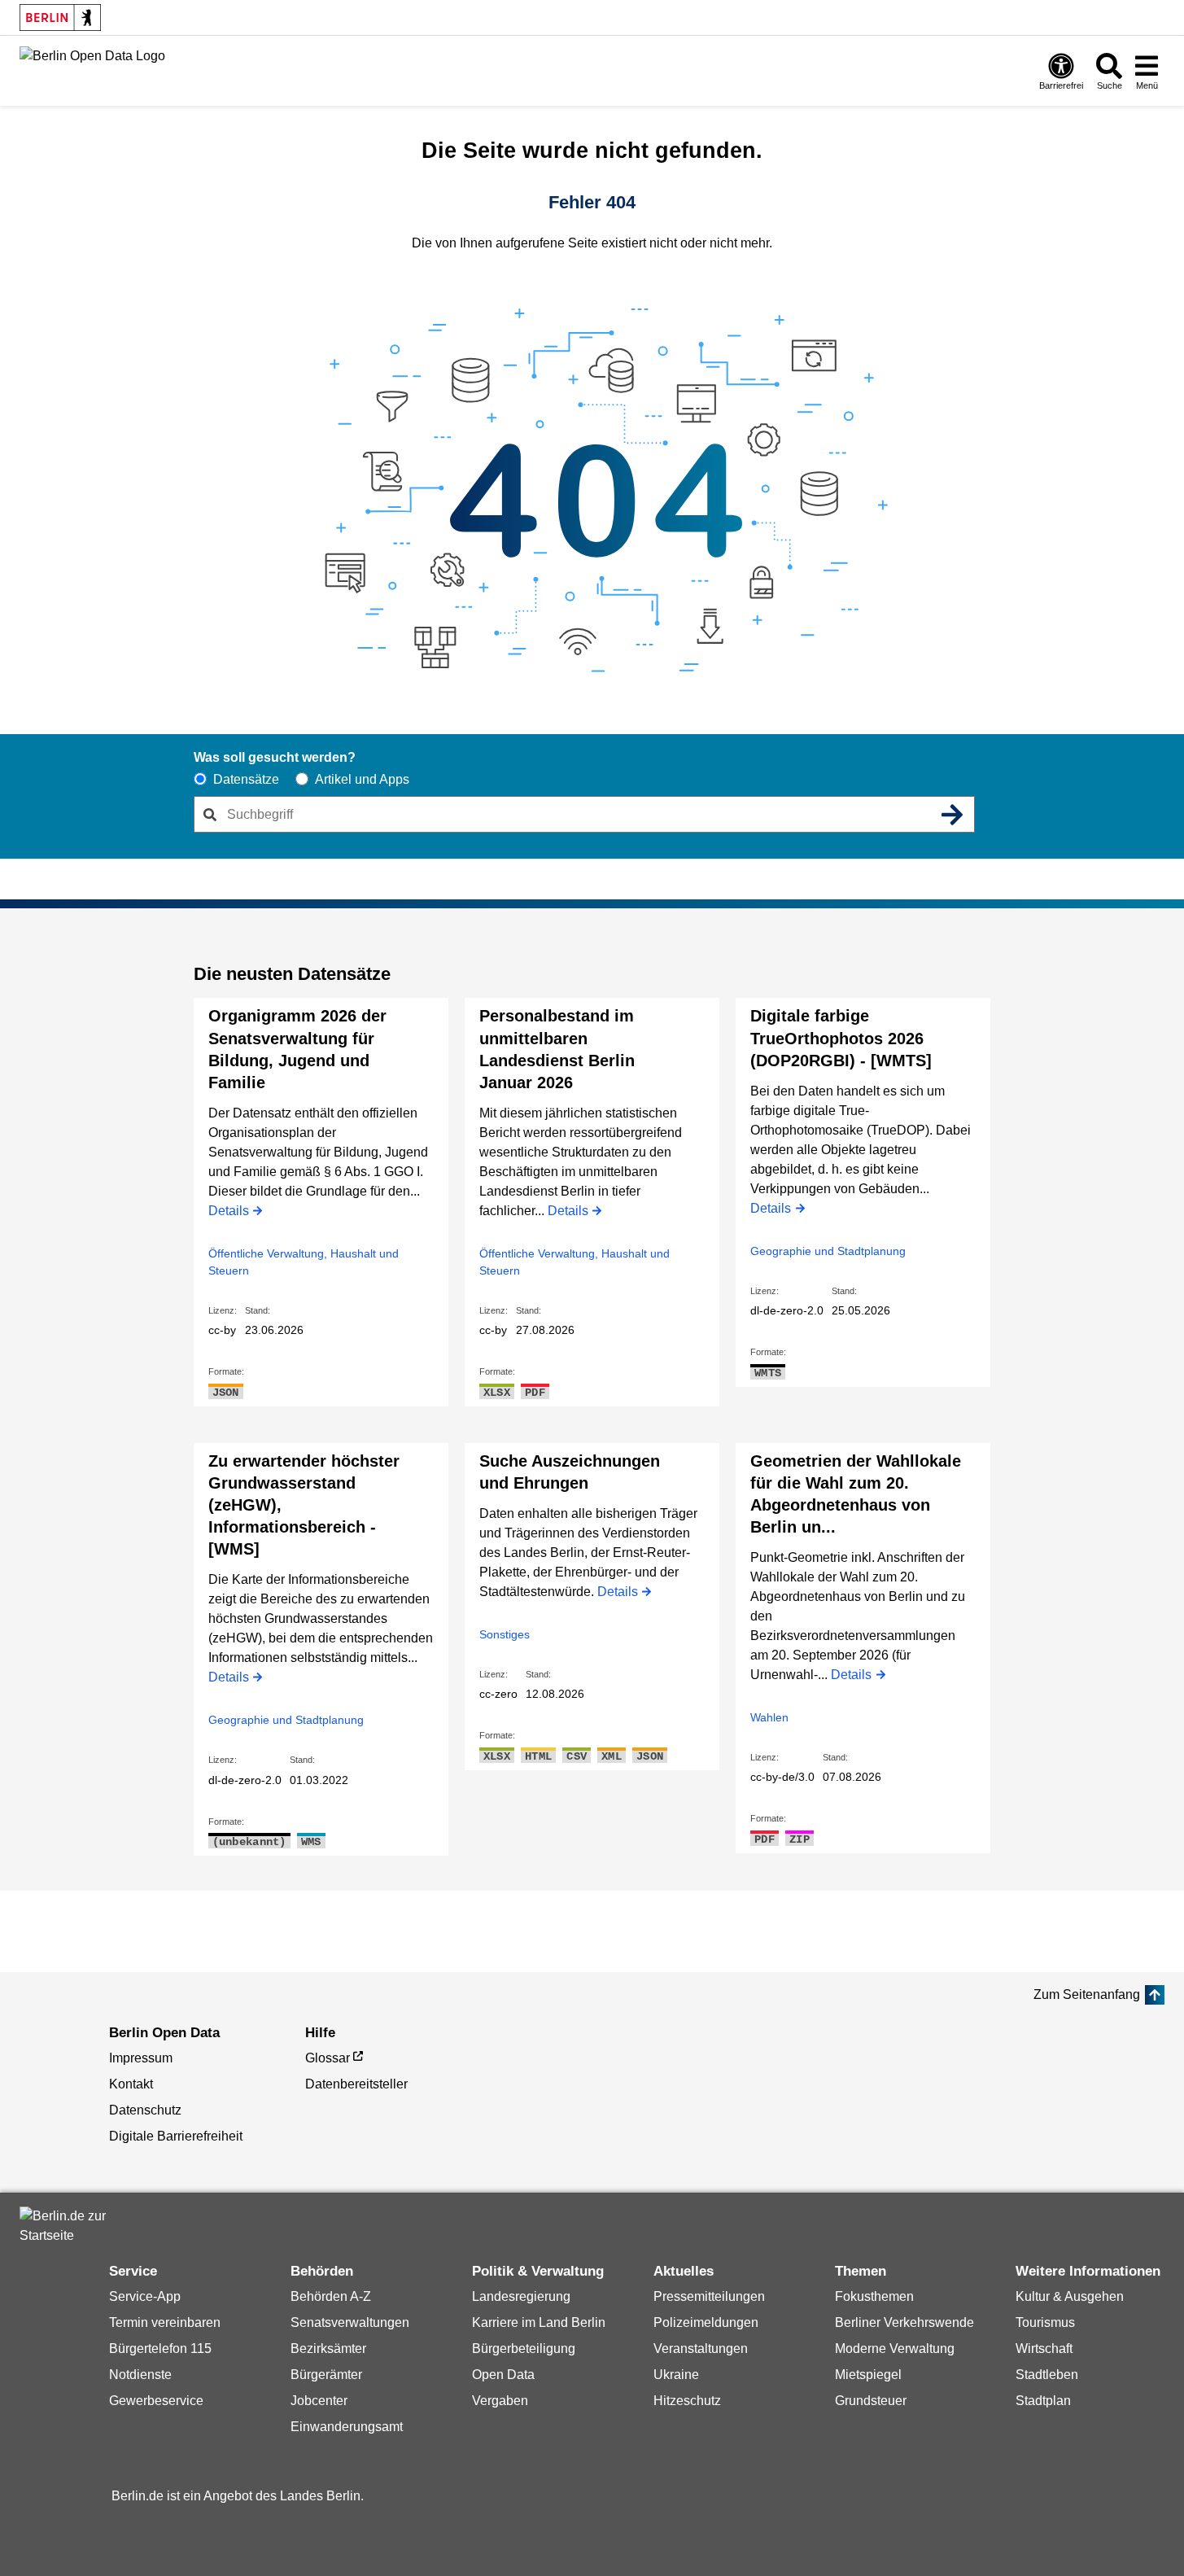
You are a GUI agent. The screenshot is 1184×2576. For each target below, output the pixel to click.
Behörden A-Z (331, 2296)
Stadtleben (1047, 2375)
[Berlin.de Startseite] (68, 2226)
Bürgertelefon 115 (160, 2349)
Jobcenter (319, 2401)
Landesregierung (521, 2296)
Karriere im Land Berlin (539, 2322)
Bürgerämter (326, 2375)
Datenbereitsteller (356, 2084)
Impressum (141, 2058)
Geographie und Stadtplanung (828, 1251)
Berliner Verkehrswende (904, 2322)
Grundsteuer (871, 2401)
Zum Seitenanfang (1087, 1994)
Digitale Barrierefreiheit (176, 2136)
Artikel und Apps (362, 779)
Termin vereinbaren (165, 2322)
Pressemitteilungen (709, 2296)
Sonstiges (505, 1634)
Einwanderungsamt (347, 2427)
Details (229, 1212)
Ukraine (676, 2375)
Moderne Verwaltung (895, 2349)
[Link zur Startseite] (92, 69)
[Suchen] (953, 815)
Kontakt (131, 2084)
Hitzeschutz (687, 2401)
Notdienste (140, 2375)
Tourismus (1045, 2322)
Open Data (503, 2375)
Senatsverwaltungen (350, 2322)
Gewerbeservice (156, 2401)
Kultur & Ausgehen (1070, 2296)
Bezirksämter (328, 2349)
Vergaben (500, 2401)
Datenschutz (145, 2110)
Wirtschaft (1044, 2349)
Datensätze (246, 779)
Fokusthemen (874, 2296)
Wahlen (769, 1717)
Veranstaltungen (701, 2349)
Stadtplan (1043, 2401)
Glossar (328, 2058)
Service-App (145, 2296)
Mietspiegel (868, 2375)
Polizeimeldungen (706, 2322)
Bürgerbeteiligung (524, 2349)
